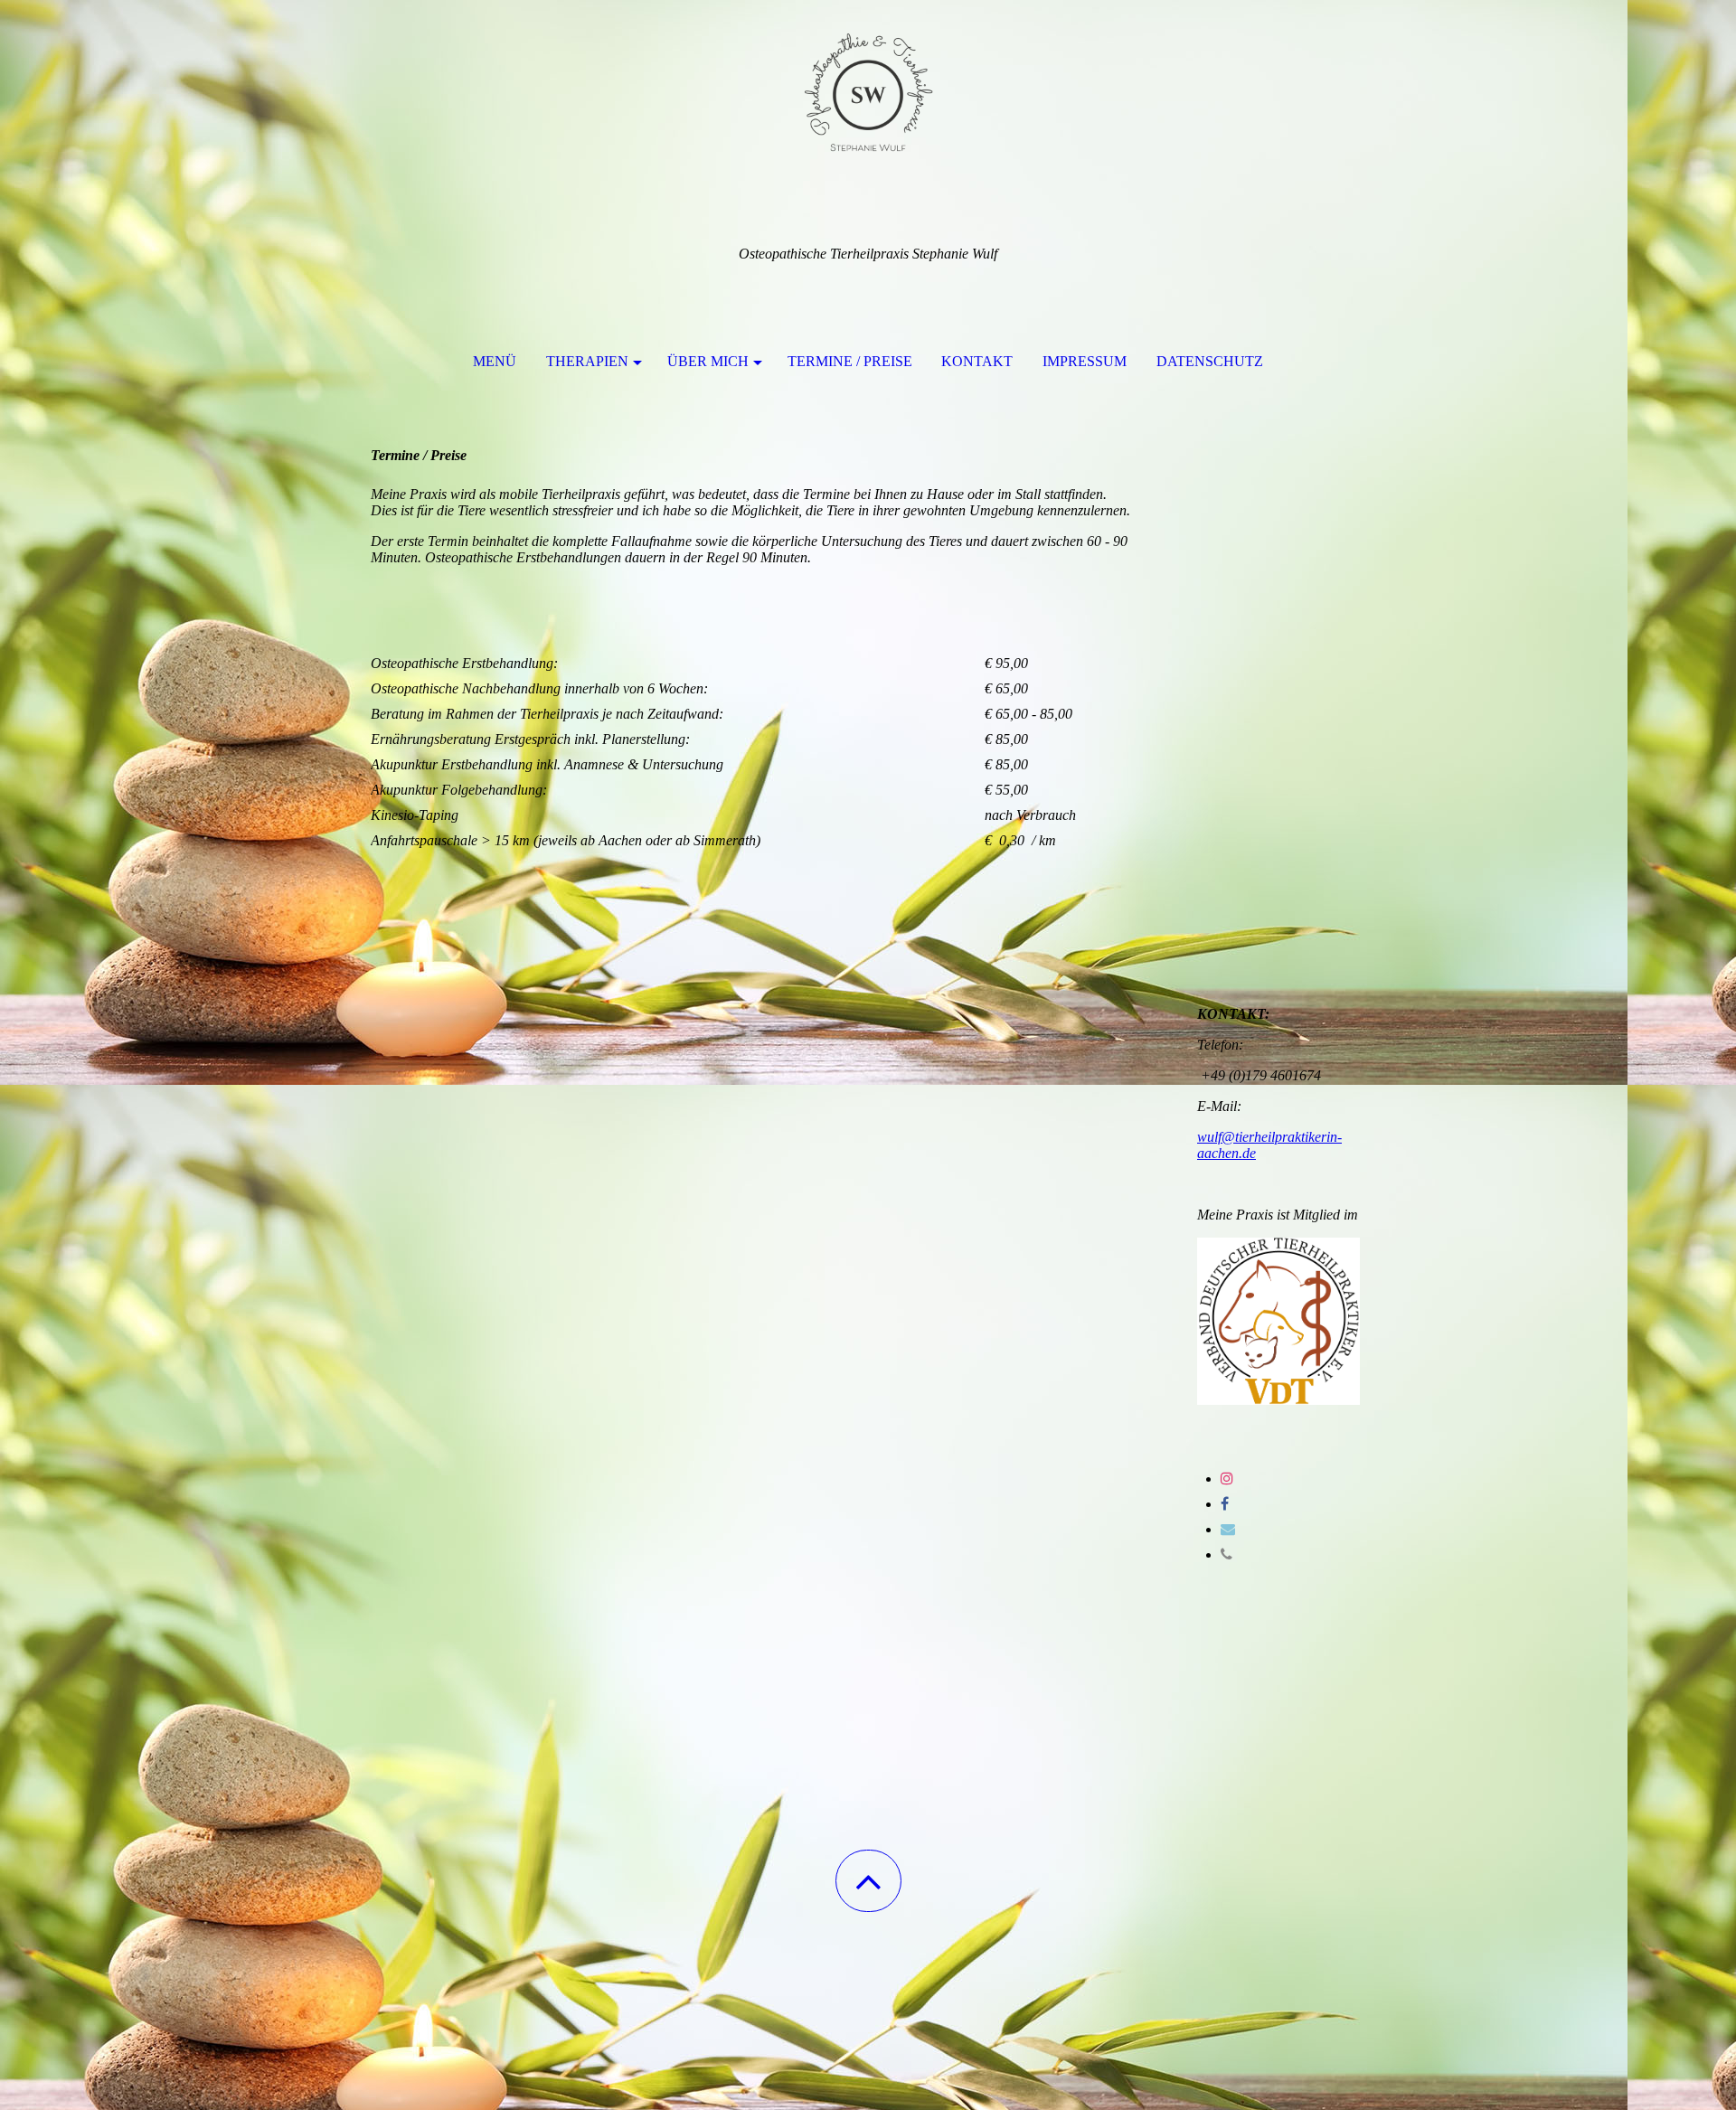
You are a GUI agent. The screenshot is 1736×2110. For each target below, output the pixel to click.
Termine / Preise (850, 361)
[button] (868, 1881)
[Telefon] (1227, 1554)
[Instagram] (1227, 1479)
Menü (495, 361)
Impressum (1085, 361)
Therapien (587, 361)
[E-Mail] (1228, 1529)
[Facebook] (1225, 1504)
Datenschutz (1210, 361)
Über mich (708, 361)
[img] (868, 90)
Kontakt (977, 361)
